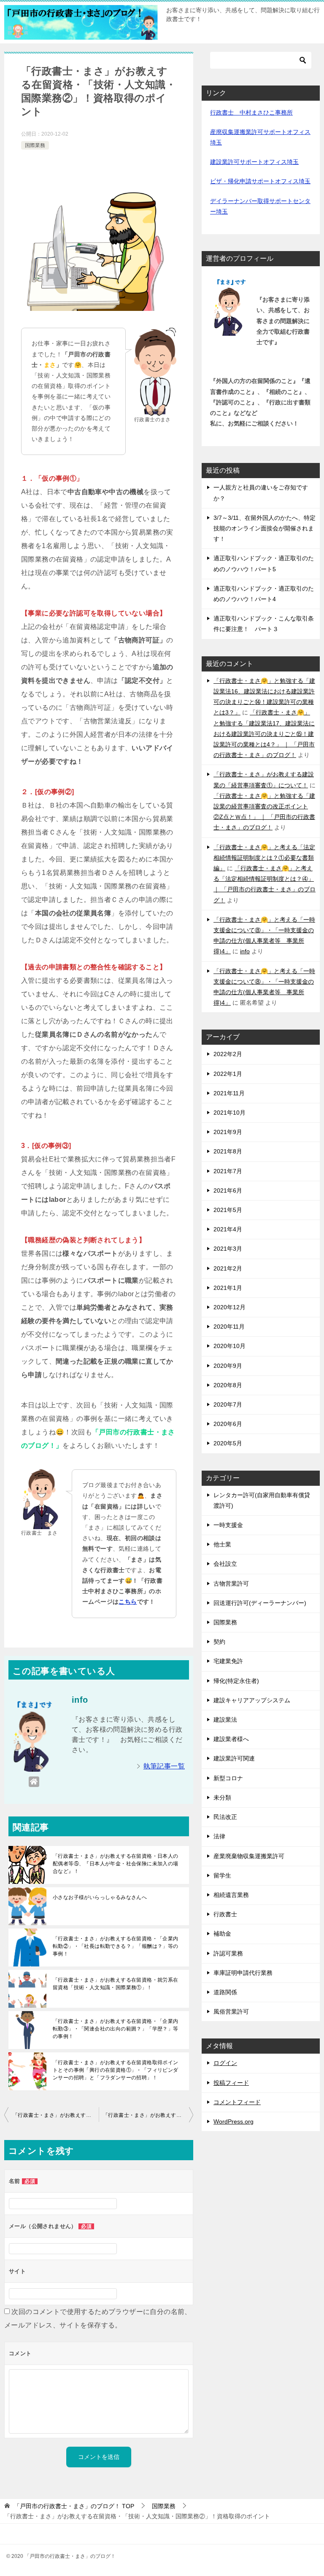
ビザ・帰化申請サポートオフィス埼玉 (260, 181)
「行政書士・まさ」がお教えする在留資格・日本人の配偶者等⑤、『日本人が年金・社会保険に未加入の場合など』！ (116, 1864)
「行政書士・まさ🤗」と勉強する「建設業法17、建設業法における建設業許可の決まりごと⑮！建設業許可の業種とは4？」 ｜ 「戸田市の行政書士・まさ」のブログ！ (264, 734)
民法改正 (225, 1817)
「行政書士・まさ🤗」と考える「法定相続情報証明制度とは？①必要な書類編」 (264, 858)
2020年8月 (228, 1385)
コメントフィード (237, 2102)
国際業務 (35, 145)
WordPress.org (234, 2121)
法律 (219, 1836)
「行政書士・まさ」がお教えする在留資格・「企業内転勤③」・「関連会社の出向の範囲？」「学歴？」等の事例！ (116, 2029)
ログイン (225, 2063)
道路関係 (225, 1992)
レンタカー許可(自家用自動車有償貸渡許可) (262, 1500)
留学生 (222, 1875)
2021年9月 (228, 1132)
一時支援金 (228, 1525)
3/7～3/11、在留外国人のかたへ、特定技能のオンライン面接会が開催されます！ (265, 528)
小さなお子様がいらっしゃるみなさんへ (100, 1897)
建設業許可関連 (234, 1758)
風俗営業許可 (231, 2012)
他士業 (222, 1544)
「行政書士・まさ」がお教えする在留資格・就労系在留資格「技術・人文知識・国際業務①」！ (116, 1984)
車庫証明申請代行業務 (243, 1973)
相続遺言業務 (231, 1895)
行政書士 (225, 1914)
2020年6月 (228, 1424)
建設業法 (225, 1720)
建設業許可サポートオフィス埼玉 (254, 162)
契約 (219, 1642)
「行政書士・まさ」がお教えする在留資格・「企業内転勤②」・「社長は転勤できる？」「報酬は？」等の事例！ (116, 1946)
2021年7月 (228, 1171)
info (245, 951)
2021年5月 (228, 1210)
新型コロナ (228, 1778)
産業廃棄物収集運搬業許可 (249, 1856)
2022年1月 (228, 1074)
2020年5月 (228, 1443)
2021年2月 (228, 1268)
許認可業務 (228, 1953)
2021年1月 (228, 1288)
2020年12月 (229, 1307)
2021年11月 (229, 1093)
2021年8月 (228, 1151)
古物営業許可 (231, 1584)
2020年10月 (229, 1346)
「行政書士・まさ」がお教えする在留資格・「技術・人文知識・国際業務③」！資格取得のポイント (148, 2115)
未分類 (222, 1798)
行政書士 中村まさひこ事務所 (251, 112)
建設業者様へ (231, 1739)
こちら (128, 1602)
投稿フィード (231, 2083)
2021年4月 (228, 1229)
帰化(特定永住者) (236, 1681)
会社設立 (225, 1564)
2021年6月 (228, 1190)
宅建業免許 (228, 1661)
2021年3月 (228, 1249)
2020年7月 (228, 1404)
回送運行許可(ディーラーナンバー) (260, 1603)
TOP (74, 2506)
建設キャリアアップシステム (252, 1700)
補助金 (222, 1934)
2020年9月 (228, 1366)
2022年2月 (228, 1054)
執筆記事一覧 (164, 1766)
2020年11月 (229, 1327)
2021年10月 (229, 1113)
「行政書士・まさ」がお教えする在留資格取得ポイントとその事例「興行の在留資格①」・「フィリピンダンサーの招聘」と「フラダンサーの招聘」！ (116, 2070)
